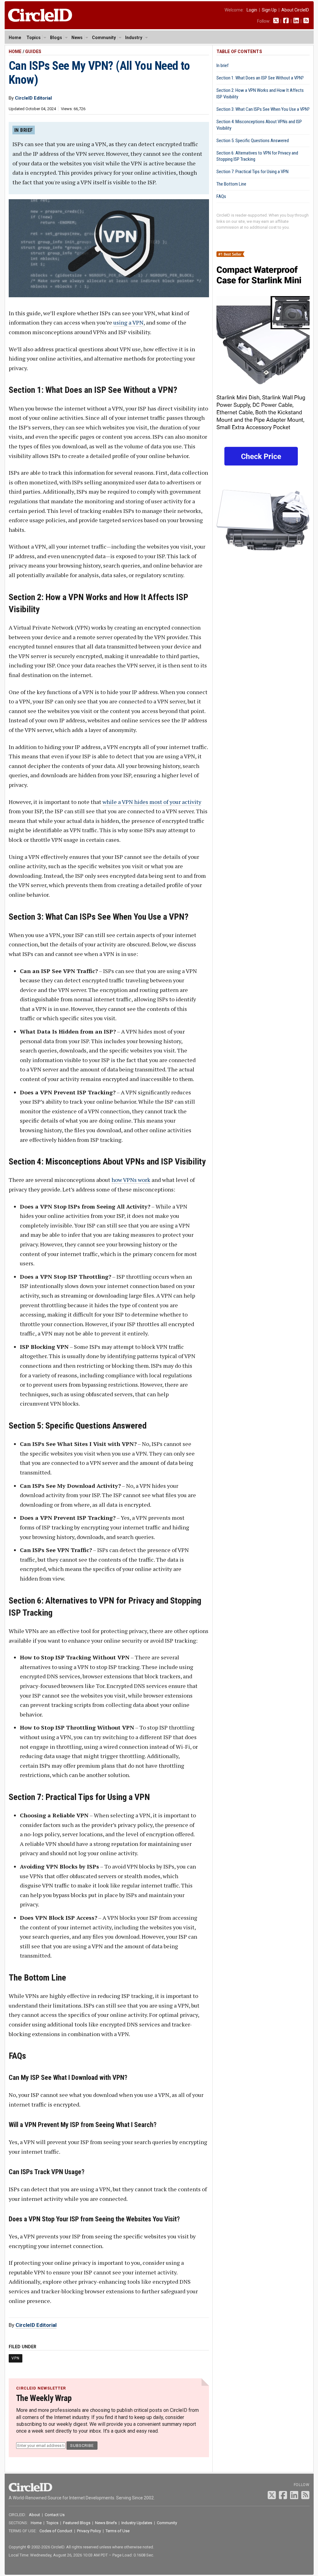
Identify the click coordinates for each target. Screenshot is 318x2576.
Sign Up (269, 10)
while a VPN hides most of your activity (152, 802)
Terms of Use (118, 2531)
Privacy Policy (89, 2531)
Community (104, 38)
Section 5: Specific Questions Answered (253, 141)
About (34, 2515)
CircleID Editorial (36, 2325)
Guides (33, 52)
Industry (134, 38)
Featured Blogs (77, 2523)
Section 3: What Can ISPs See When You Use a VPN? (263, 109)
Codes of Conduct (56, 2531)
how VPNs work (131, 1180)
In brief (223, 65)
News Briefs (106, 2523)
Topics (34, 38)
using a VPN (128, 322)
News (77, 38)
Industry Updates (137, 2523)
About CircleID (295, 10)
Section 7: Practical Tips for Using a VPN (252, 172)
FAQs (221, 196)
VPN (16, 2358)
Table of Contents (239, 52)
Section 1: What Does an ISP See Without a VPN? (260, 78)
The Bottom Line (231, 184)
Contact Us (55, 2515)
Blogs (56, 38)
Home (15, 38)
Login (252, 10)
